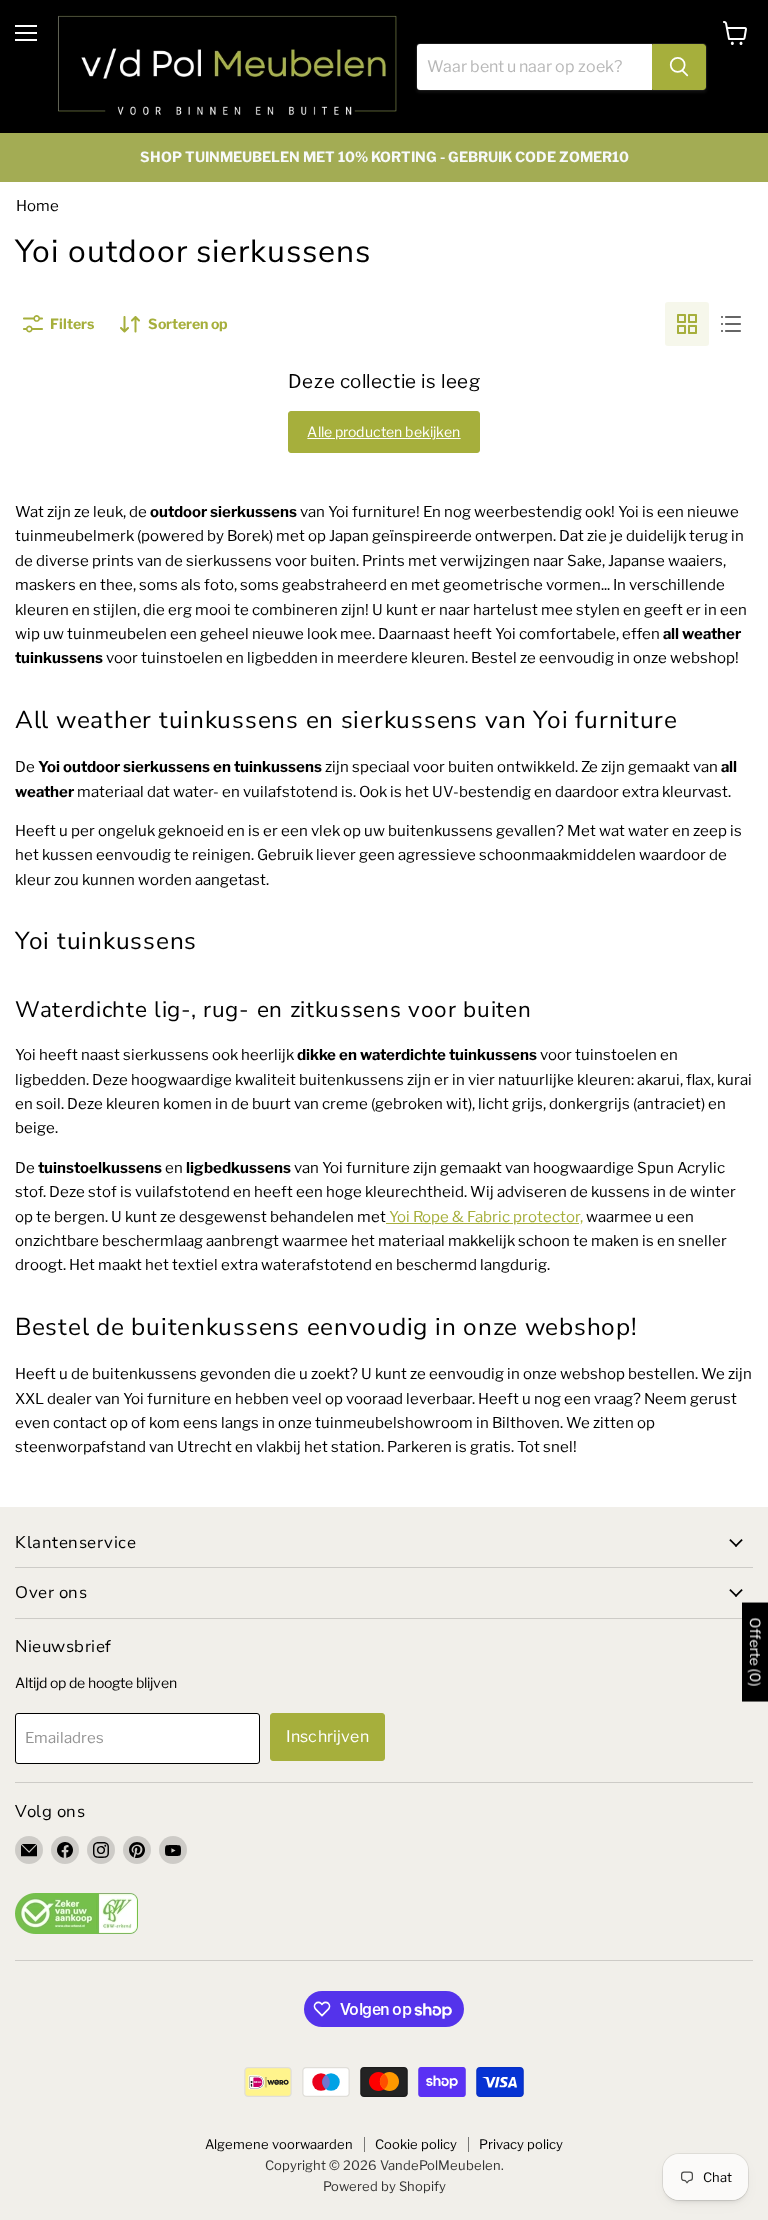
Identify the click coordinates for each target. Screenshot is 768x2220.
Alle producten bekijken (383, 431)
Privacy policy (521, 2144)
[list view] (731, 324)
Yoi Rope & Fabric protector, (486, 1217)
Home (37, 206)
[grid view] (687, 324)
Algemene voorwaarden (279, 2144)
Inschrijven (327, 1736)
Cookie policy (416, 2144)
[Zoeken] (679, 67)
